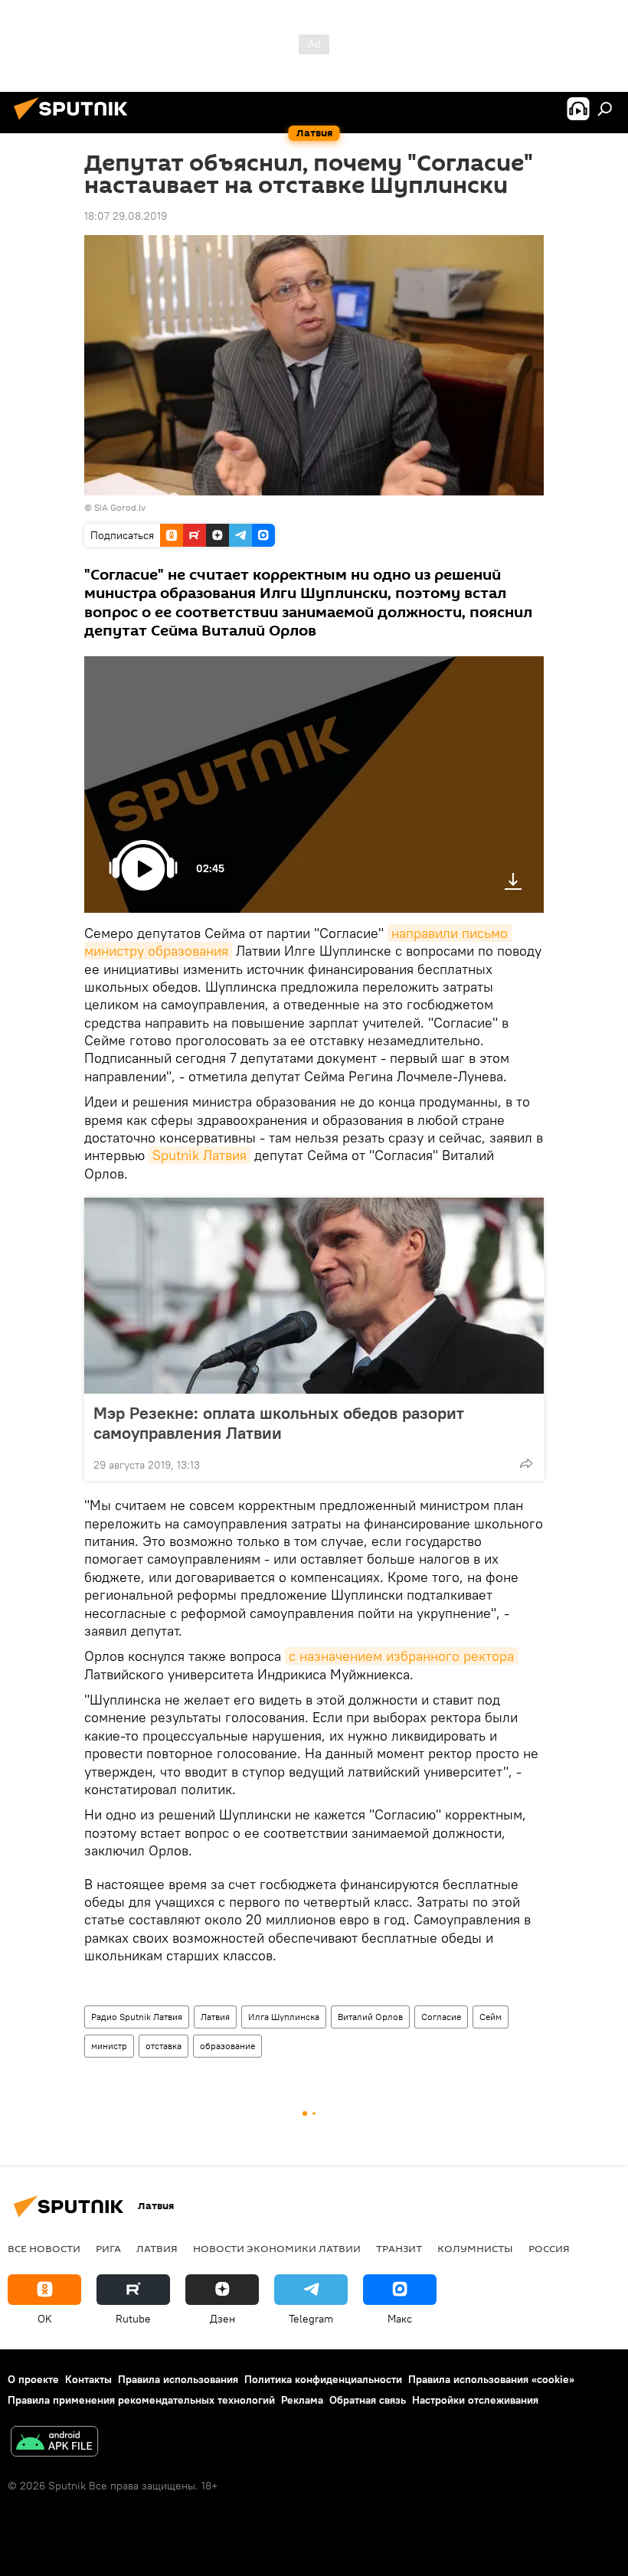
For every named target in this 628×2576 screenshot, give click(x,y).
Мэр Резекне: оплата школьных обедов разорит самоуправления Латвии (279, 1423)
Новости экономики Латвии (277, 2248)
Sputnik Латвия (200, 1155)
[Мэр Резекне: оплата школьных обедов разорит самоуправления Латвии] (314, 1296)
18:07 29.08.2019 (126, 216)
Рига (108, 2248)
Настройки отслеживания (475, 2400)
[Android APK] (54, 2443)
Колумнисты (475, 2248)
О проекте (33, 2379)
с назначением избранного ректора (401, 1656)
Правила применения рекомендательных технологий (141, 2400)
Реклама (302, 2400)
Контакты (88, 2379)
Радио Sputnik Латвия (137, 2017)
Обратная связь (368, 2400)
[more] (526, 1463)
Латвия (215, 2017)
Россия (549, 2248)
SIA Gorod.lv (120, 507)
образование (227, 2046)
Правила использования (178, 2379)
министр (109, 2046)
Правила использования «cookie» (491, 2379)
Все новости (44, 2248)
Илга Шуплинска (284, 2017)
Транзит (399, 2248)
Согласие (441, 2017)
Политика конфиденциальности (323, 2379)
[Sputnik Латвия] (75, 122)
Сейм (491, 2017)
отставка (164, 2046)
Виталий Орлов (370, 2017)
